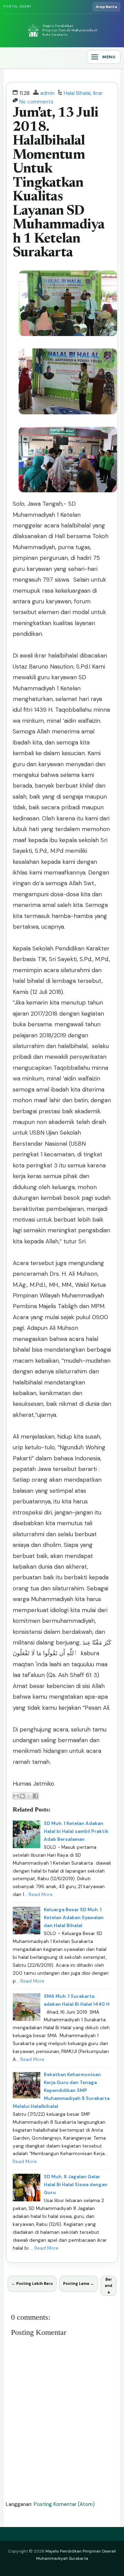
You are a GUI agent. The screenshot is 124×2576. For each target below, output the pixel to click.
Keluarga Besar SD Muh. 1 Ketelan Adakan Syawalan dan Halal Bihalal (74, 1918)
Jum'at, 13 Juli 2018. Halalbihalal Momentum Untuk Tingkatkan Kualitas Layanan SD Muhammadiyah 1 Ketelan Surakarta (59, 183)
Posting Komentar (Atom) (64, 2504)
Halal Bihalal (77, 93)
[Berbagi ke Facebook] (35, 1796)
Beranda (108, 2286)
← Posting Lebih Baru (32, 2283)
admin (47, 93)
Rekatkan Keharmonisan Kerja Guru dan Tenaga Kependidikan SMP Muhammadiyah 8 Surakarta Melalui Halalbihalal (61, 2090)
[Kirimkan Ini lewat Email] (16, 1796)
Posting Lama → (79, 2283)
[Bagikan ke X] (29, 1796)
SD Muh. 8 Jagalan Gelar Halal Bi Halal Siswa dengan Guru (76, 2185)
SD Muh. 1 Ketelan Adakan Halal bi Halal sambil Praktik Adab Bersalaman (76, 1831)
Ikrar (98, 93)
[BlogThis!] (22, 1796)
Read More (41, 1894)
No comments (36, 102)
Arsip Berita (106, 7)
